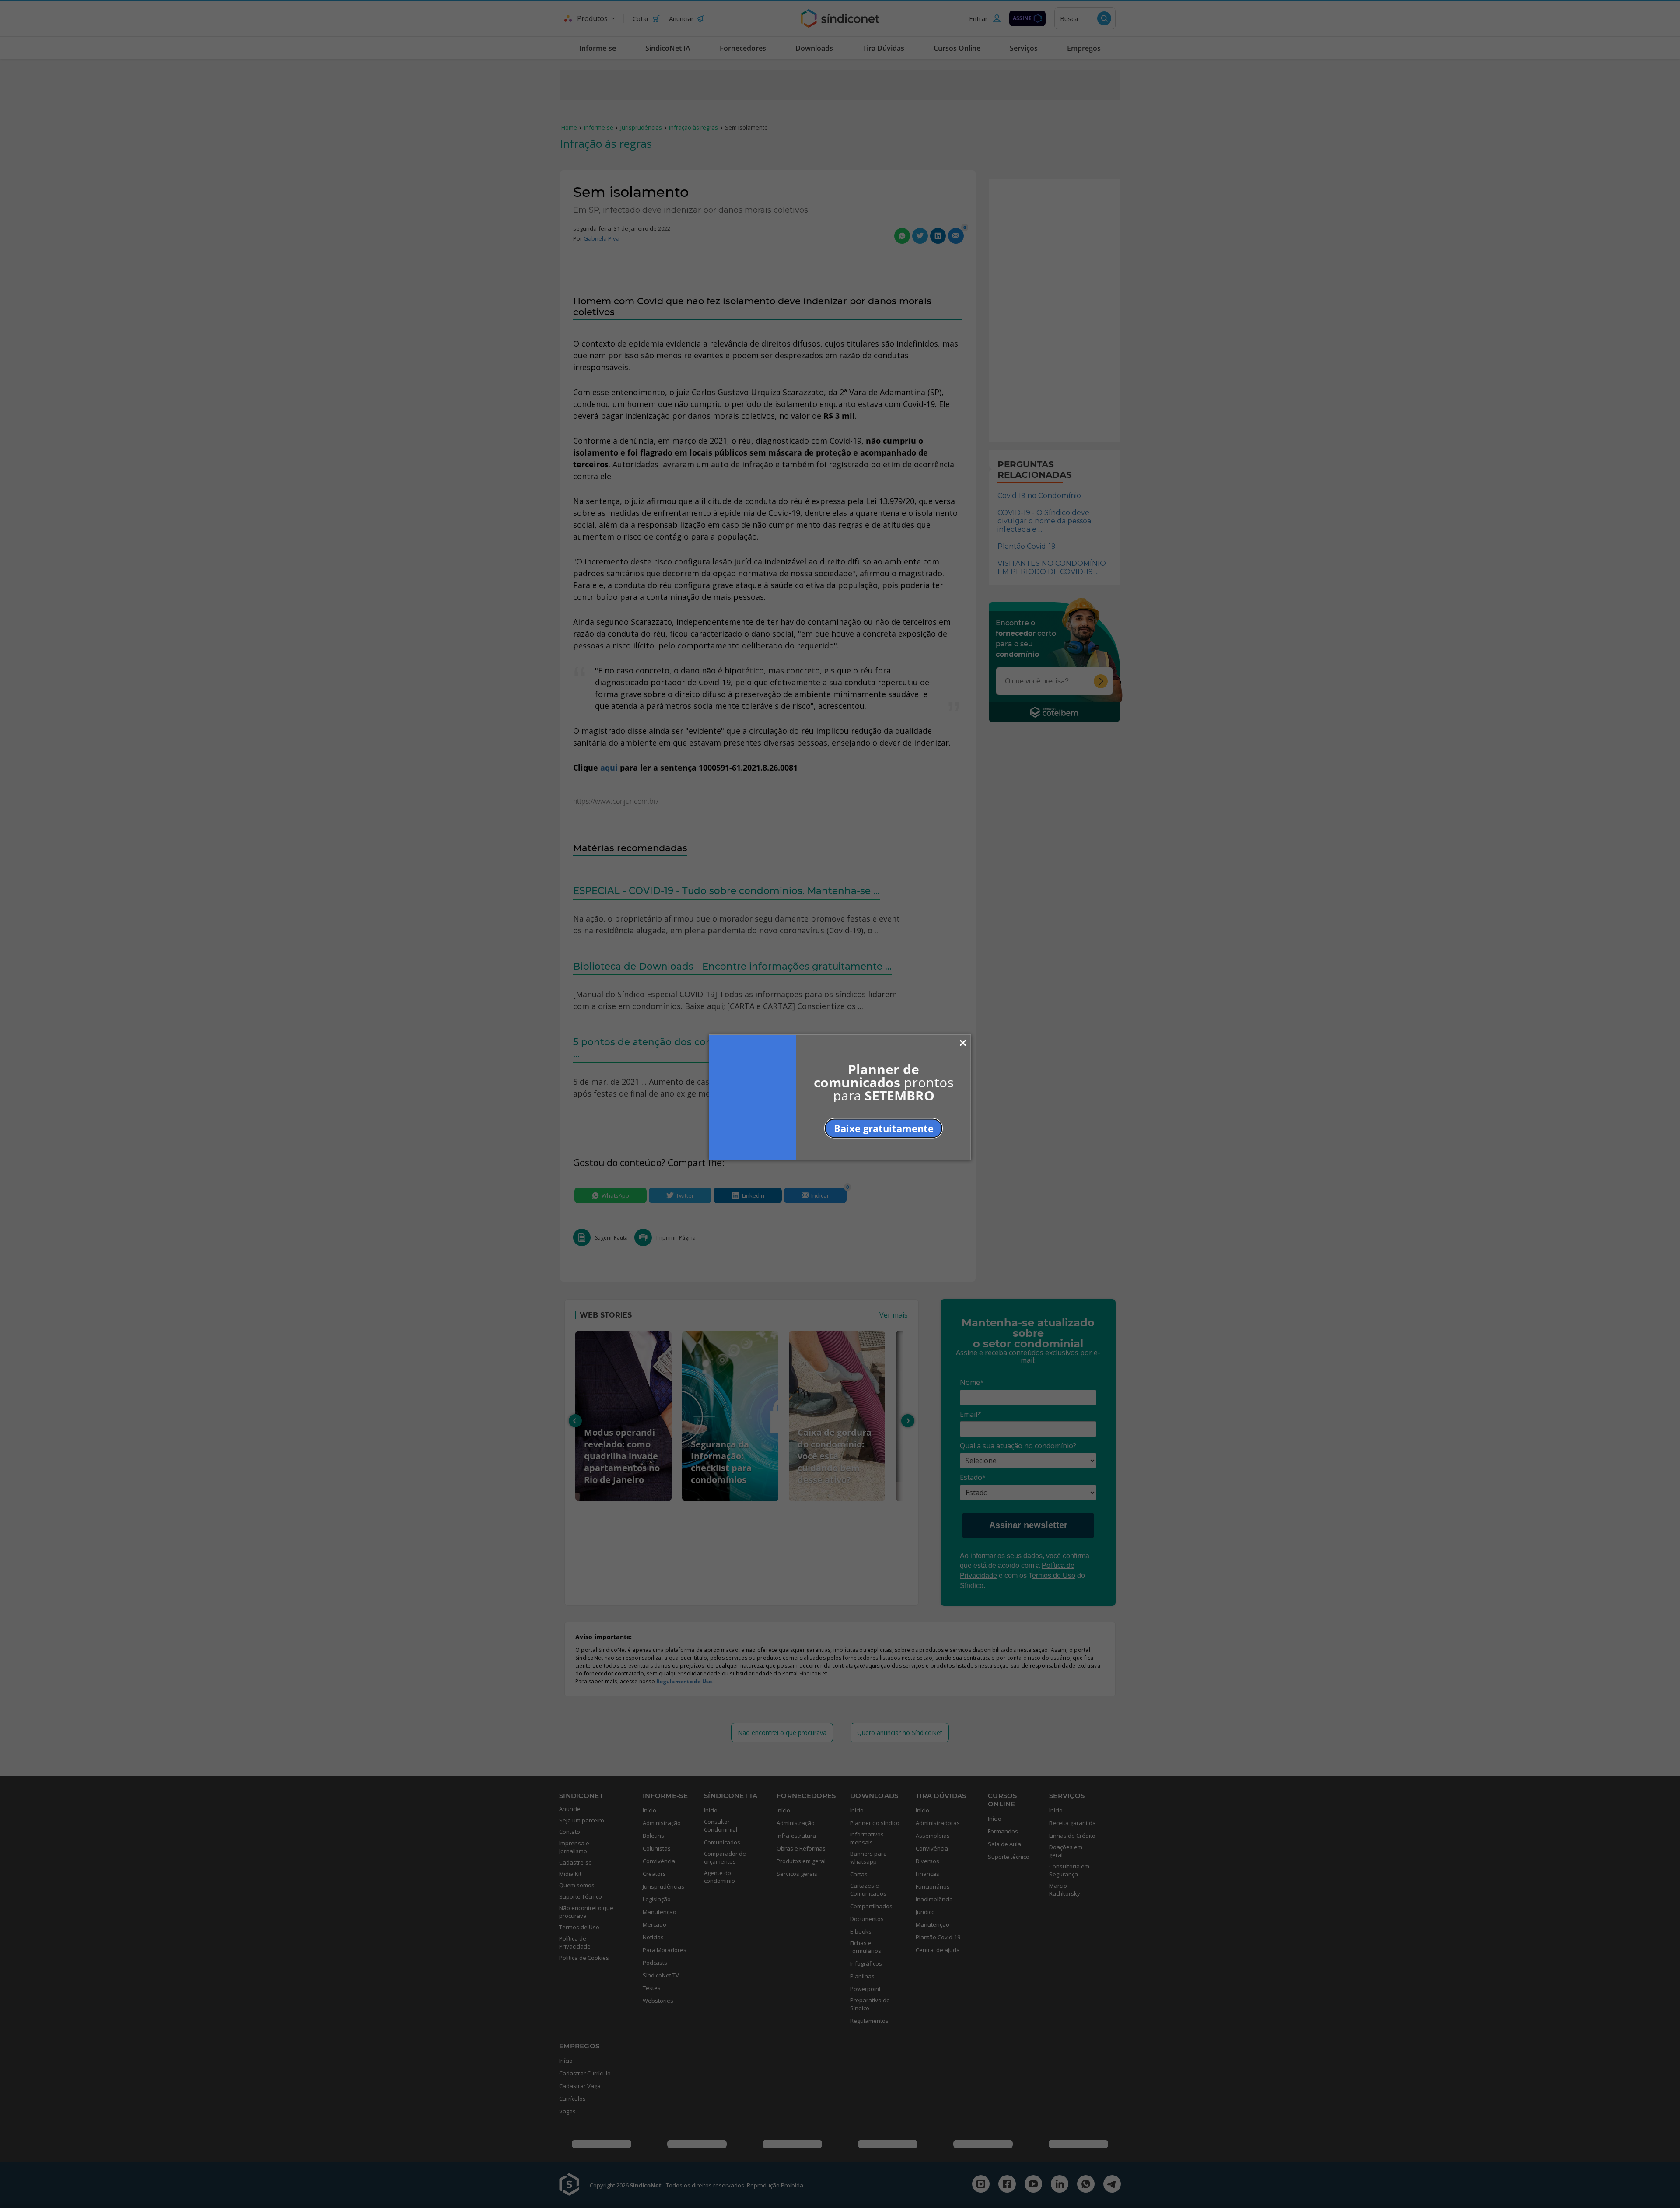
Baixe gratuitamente (884, 1128)
